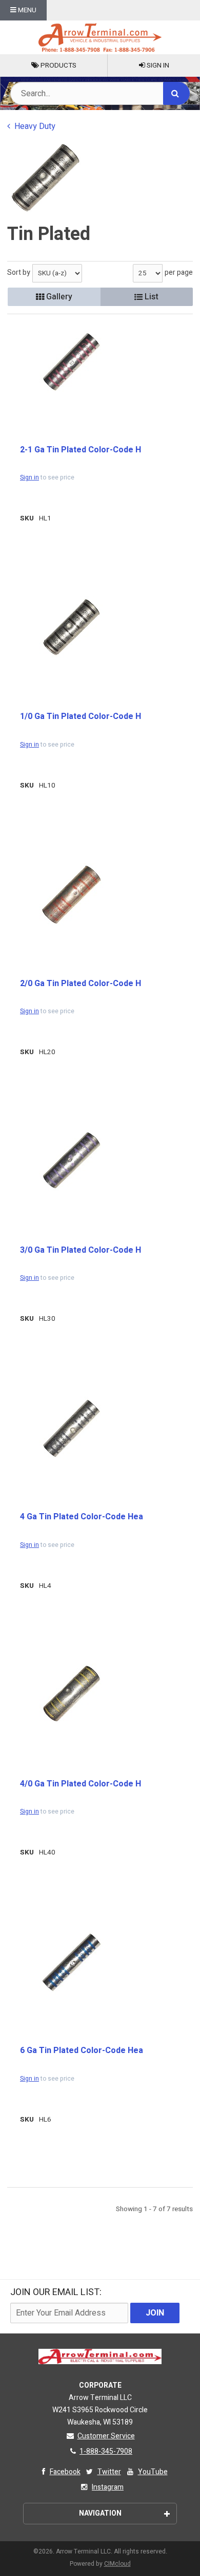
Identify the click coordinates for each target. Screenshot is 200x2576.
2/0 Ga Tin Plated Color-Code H (81, 984)
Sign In (157, 66)
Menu (26, 10)
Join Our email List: (56, 2292)
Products (58, 66)
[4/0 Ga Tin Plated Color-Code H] (71, 1694)
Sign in (29, 477)
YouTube (153, 2472)
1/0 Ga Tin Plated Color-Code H (81, 716)
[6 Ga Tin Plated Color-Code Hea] (71, 1962)
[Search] (176, 93)
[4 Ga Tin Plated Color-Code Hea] (71, 1428)
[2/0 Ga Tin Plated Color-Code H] (71, 895)
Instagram (108, 2487)
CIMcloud (117, 2564)
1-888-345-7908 (106, 2451)
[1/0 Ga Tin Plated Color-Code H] (71, 627)
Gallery (58, 297)
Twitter (109, 2472)
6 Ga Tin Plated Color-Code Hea (82, 2050)
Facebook (65, 2472)
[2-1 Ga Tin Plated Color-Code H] (71, 362)
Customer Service (106, 2436)
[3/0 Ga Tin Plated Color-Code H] (71, 1160)
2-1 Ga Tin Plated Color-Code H (81, 450)
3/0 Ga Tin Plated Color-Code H (81, 1250)
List (151, 297)
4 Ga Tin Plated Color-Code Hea (82, 1517)
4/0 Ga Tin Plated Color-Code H (81, 1784)
